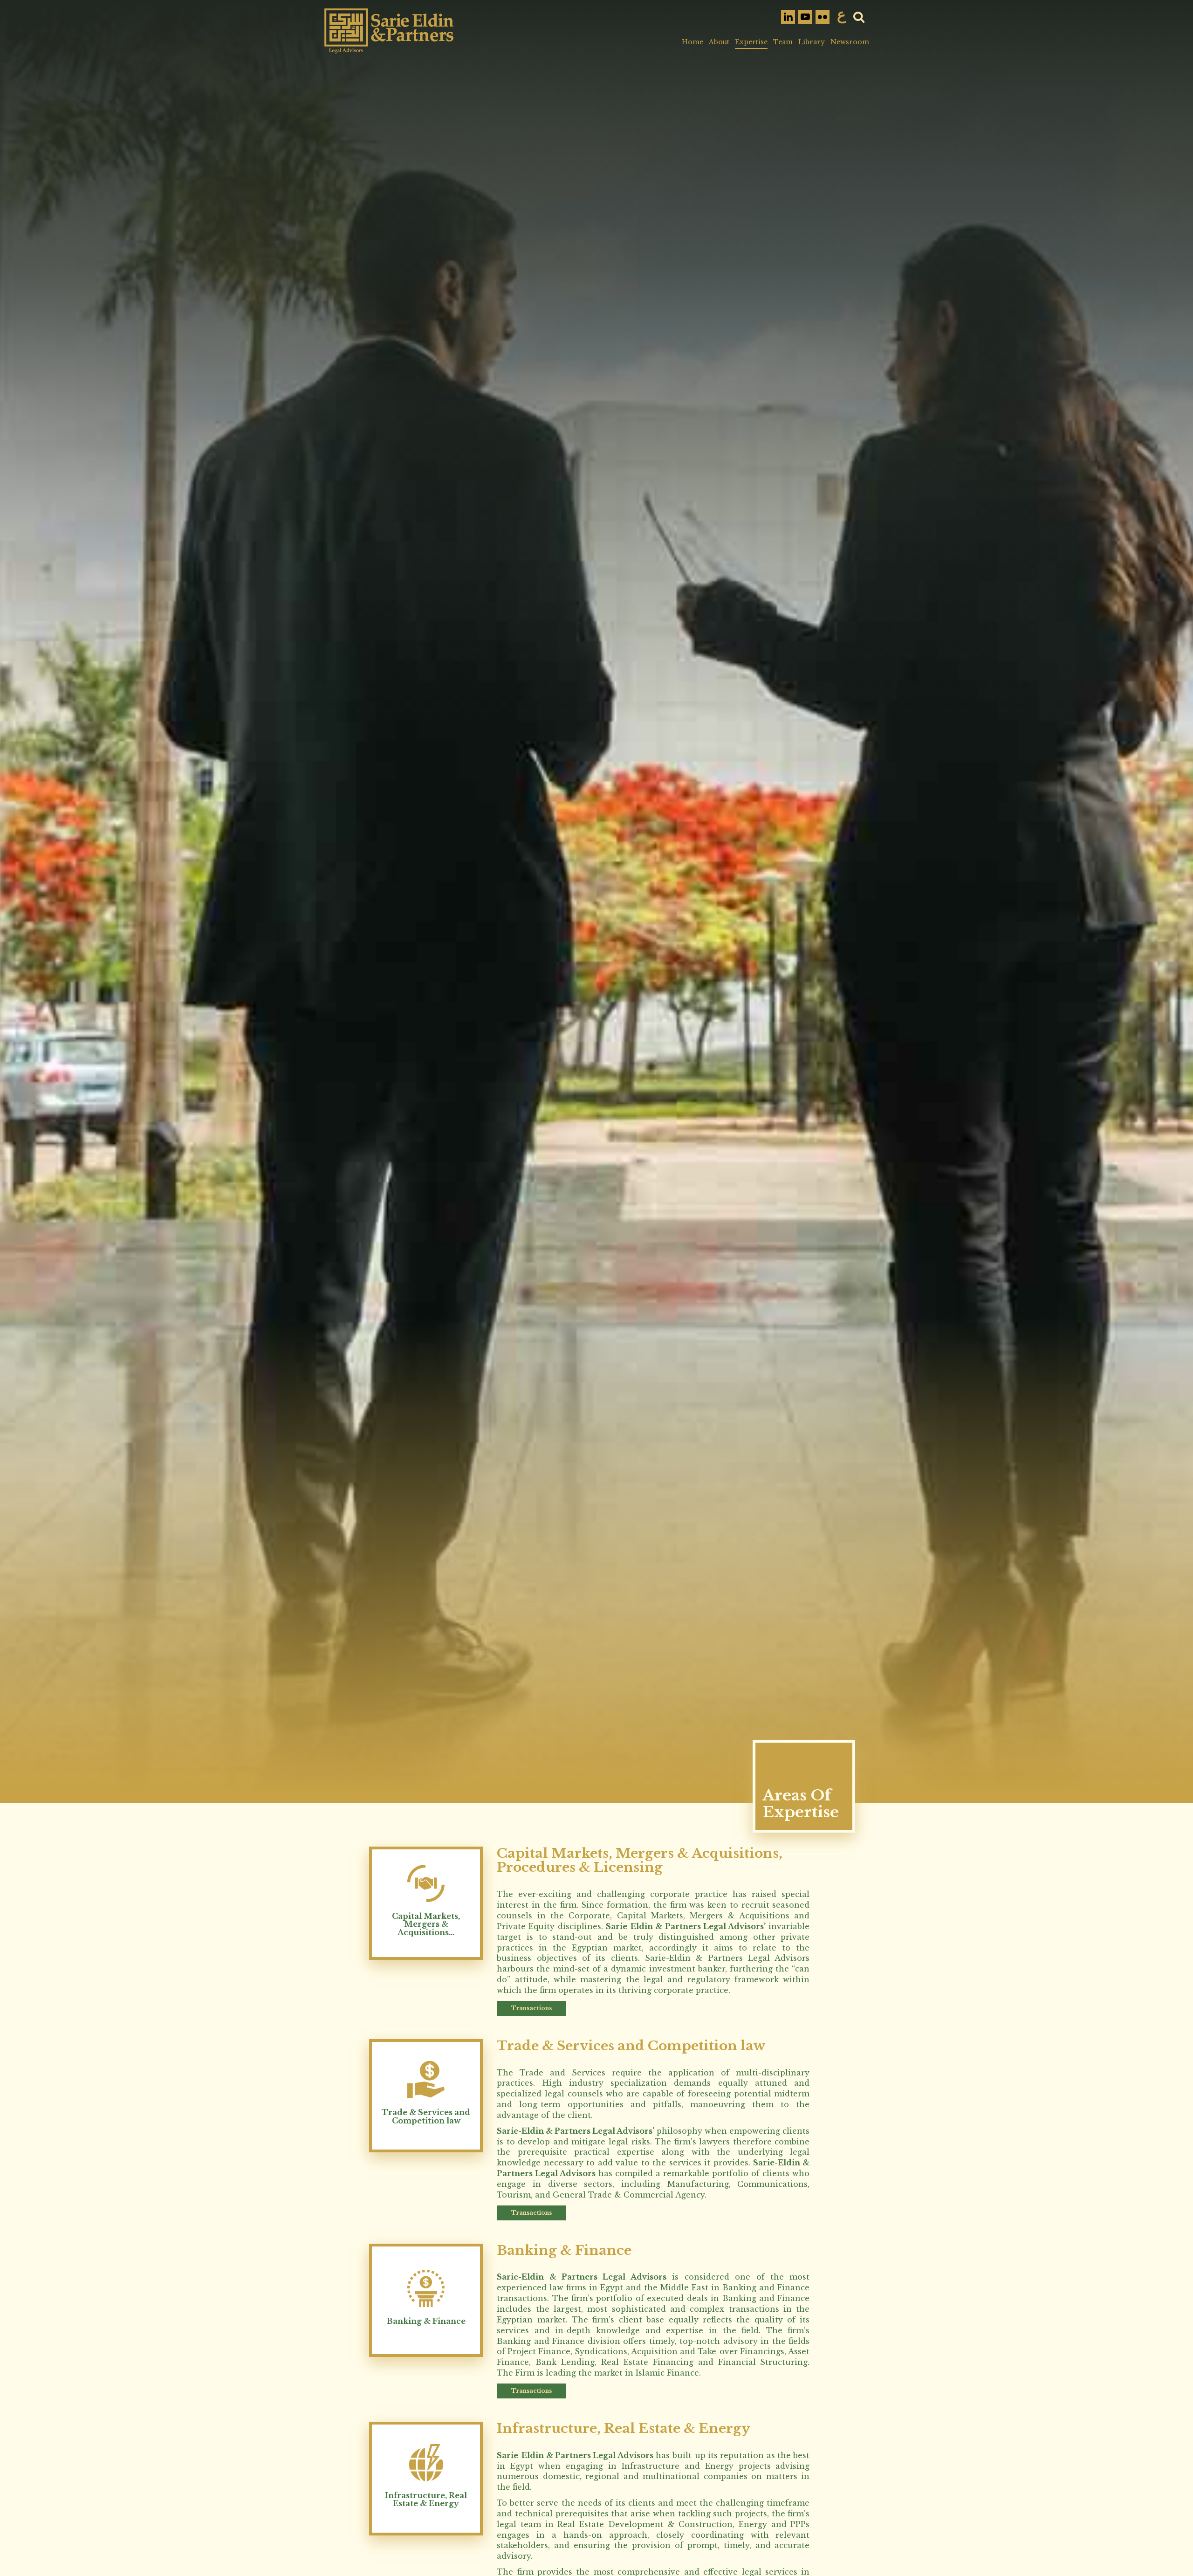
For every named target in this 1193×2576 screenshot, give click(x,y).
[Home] (389, 31)
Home (692, 42)
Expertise (751, 42)
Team (783, 42)
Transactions (531, 2008)
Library (812, 42)
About (719, 42)
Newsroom (850, 42)
